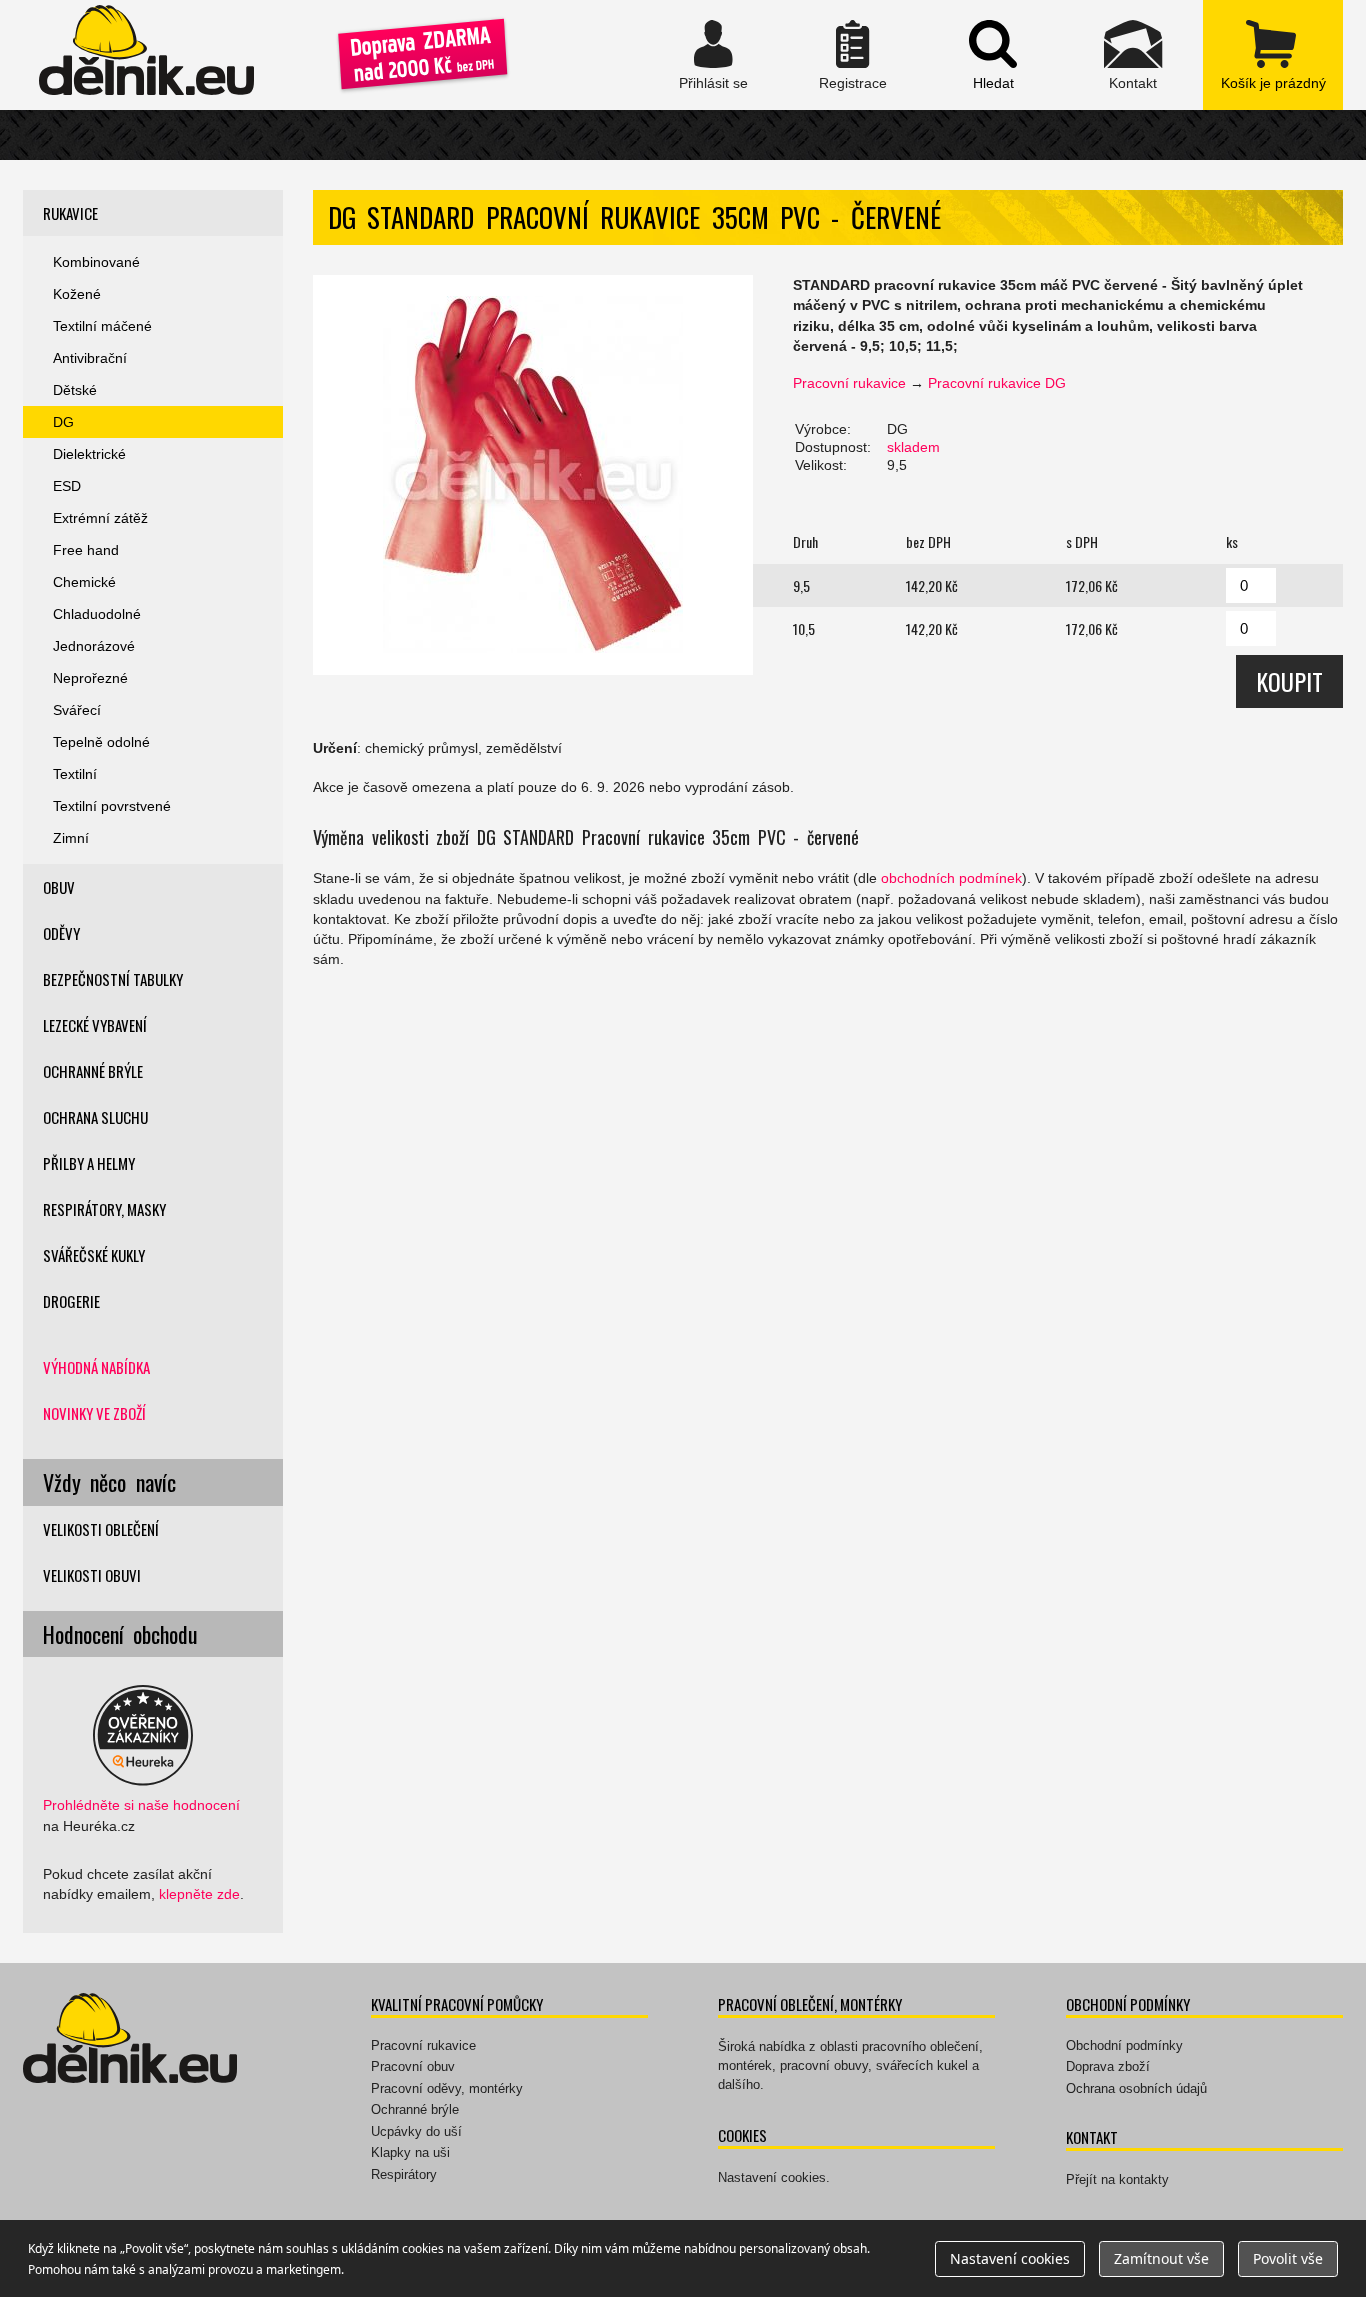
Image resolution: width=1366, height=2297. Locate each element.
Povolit (1288, 2258)
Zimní (71, 838)
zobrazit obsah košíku (1273, 55)
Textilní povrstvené (112, 806)
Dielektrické (89, 454)
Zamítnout (1161, 2258)
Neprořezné (90, 678)
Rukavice (70, 213)
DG (63, 422)
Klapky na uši (410, 2152)
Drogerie (71, 1301)
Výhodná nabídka (96, 1367)
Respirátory (404, 2174)
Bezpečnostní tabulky (113, 979)
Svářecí (77, 710)
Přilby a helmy (89, 1163)
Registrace (853, 55)
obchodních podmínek (951, 878)
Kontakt (1133, 55)
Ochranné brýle (93, 1071)
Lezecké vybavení (95, 1025)
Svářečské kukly (94, 1255)
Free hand (86, 550)
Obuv (59, 887)
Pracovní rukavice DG (997, 383)
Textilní (75, 774)
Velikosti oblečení (101, 1529)
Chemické (84, 582)
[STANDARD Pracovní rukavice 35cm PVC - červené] (533, 475)
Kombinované (96, 262)
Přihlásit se (713, 55)
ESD (67, 486)
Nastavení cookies (772, 2177)
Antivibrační (90, 358)
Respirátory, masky (104, 1209)
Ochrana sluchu (95, 1117)
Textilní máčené (102, 326)
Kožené (77, 294)
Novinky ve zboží (94, 1413)
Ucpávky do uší (416, 2131)
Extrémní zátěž (100, 518)
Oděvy (61, 933)
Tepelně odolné (101, 742)
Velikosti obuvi (92, 1575)
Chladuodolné (97, 614)
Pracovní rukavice (849, 383)
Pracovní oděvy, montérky (447, 2088)
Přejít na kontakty (1117, 2179)
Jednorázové (94, 646)
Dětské (75, 390)
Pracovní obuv (413, 2066)
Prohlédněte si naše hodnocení (141, 1805)
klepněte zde (199, 1894)
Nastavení (1010, 2258)
